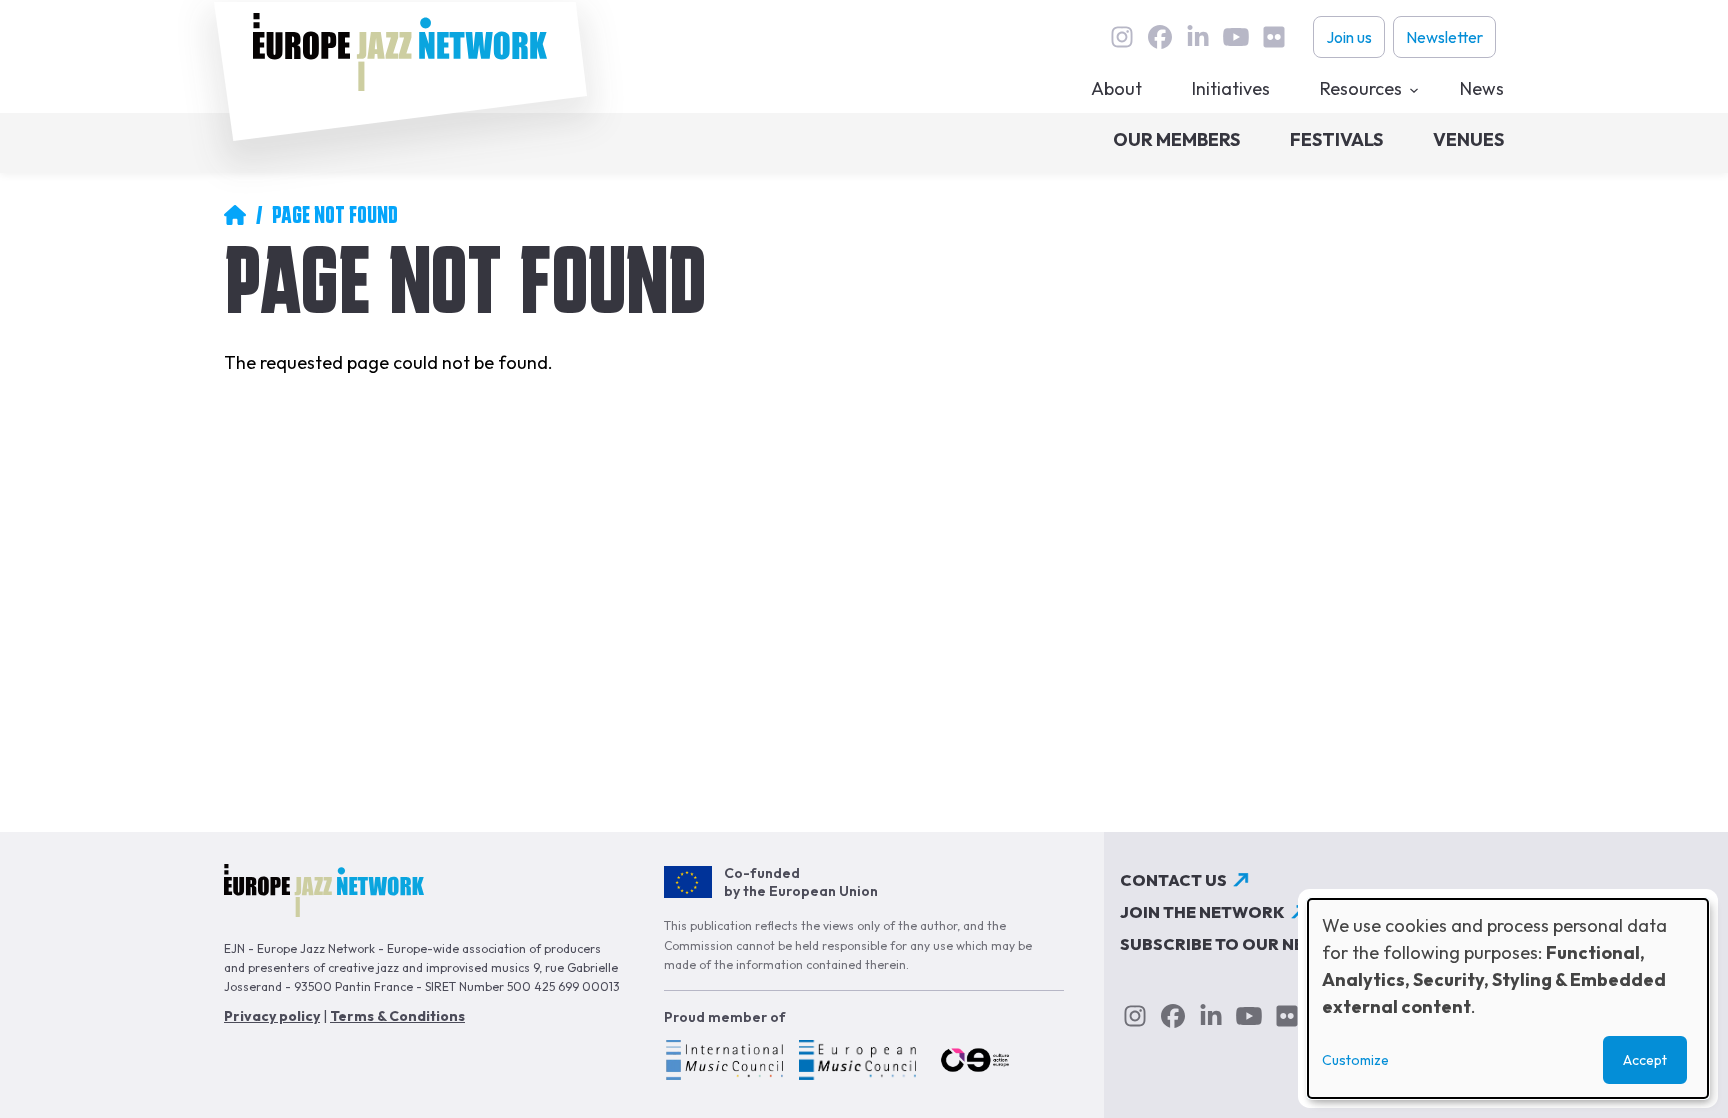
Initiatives (1231, 88)
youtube (1236, 37)
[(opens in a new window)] (723, 1063)
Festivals (1336, 139)
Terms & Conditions (397, 1016)
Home (235, 215)
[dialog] (1508, 998)
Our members (1176, 139)
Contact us (1173, 880)
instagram (1122, 37)
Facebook (1160, 37)
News (1482, 88)
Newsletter (1444, 37)
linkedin (1198, 37)
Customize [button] (1355, 1060)
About (1116, 88)
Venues (1468, 139)
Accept (1645, 1060)
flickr (1274, 37)
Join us (1349, 37)
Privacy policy (272, 1016)
